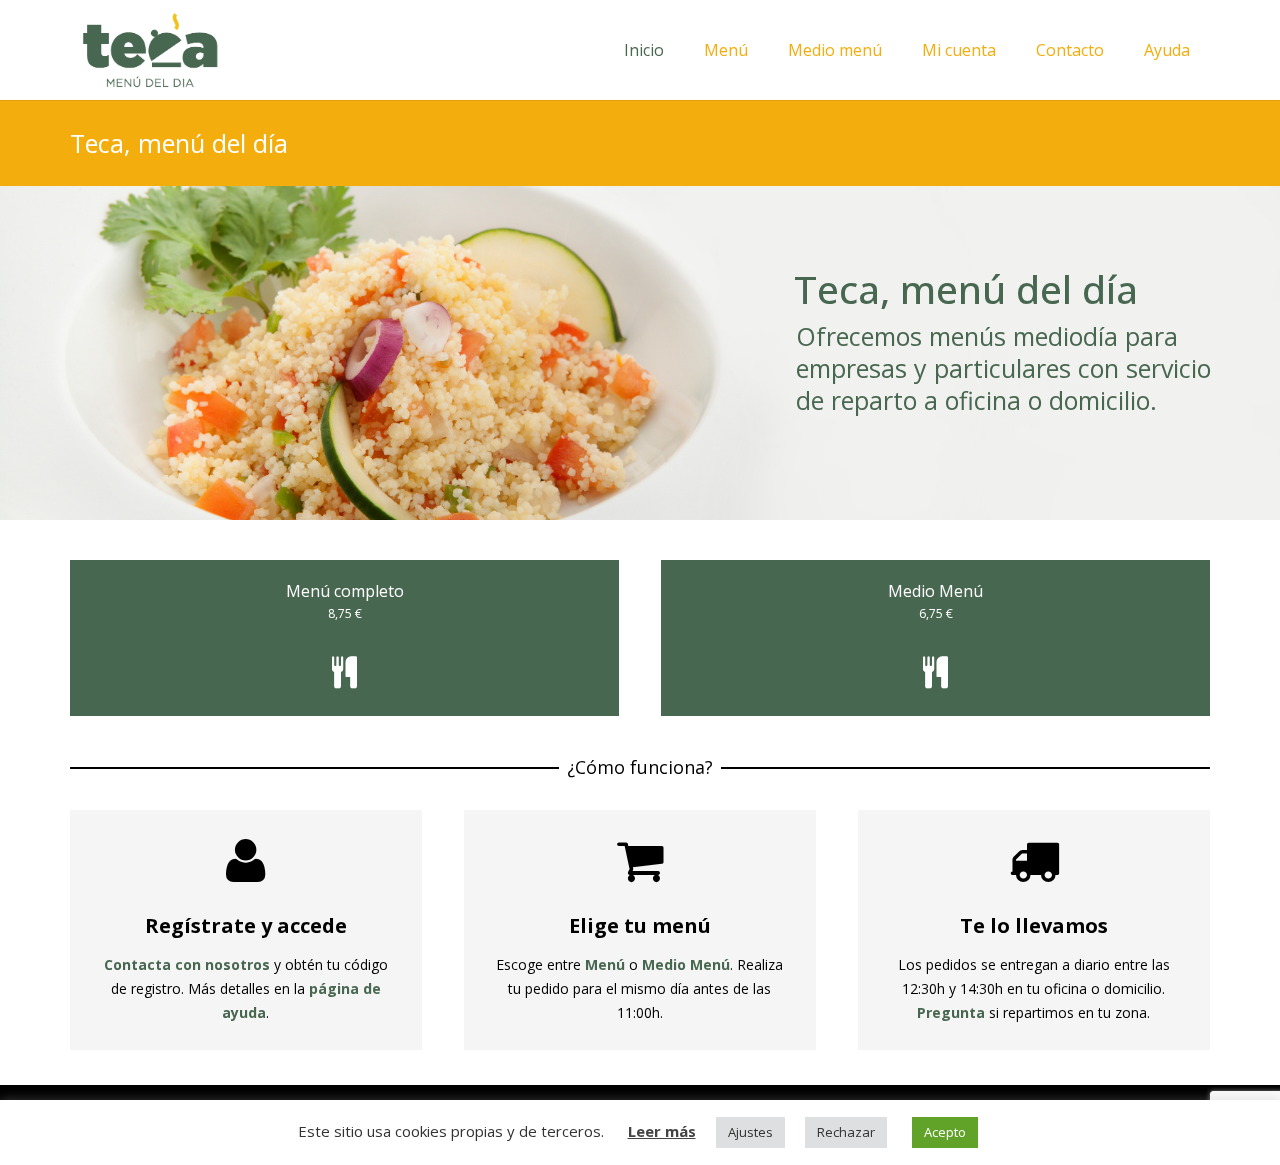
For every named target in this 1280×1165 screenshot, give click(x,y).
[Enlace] (150, 50)
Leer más (662, 1131)
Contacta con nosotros (187, 964)
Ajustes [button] (750, 1132)
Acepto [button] (945, 1132)
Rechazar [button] (846, 1132)
